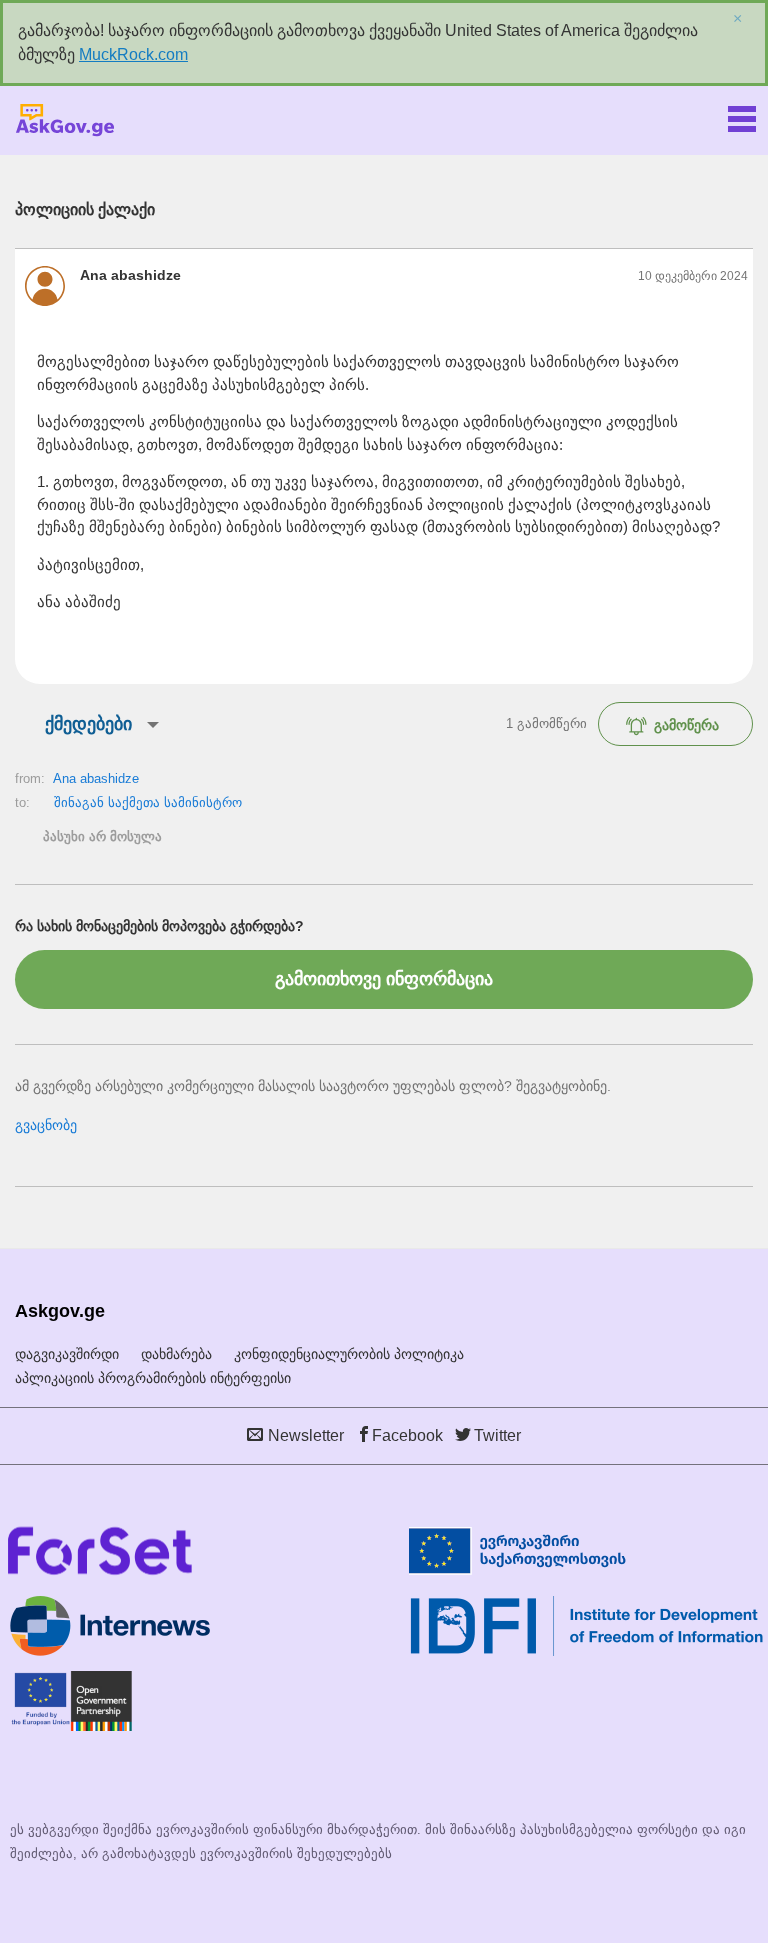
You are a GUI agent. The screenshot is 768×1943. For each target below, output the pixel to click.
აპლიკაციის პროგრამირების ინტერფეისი (153, 1378)
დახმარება (176, 1354)
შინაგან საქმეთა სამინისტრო (148, 802)
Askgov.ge (65, 120)
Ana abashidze (96, 778)
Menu (742, 115)
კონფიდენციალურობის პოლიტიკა (349, 1354)
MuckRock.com (133, 54)
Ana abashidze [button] (130, 275)
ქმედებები (88, 724)
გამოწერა (686, 725)
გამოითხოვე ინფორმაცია (384, 979)
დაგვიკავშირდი (67, 1354)
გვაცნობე (46, 1125)
